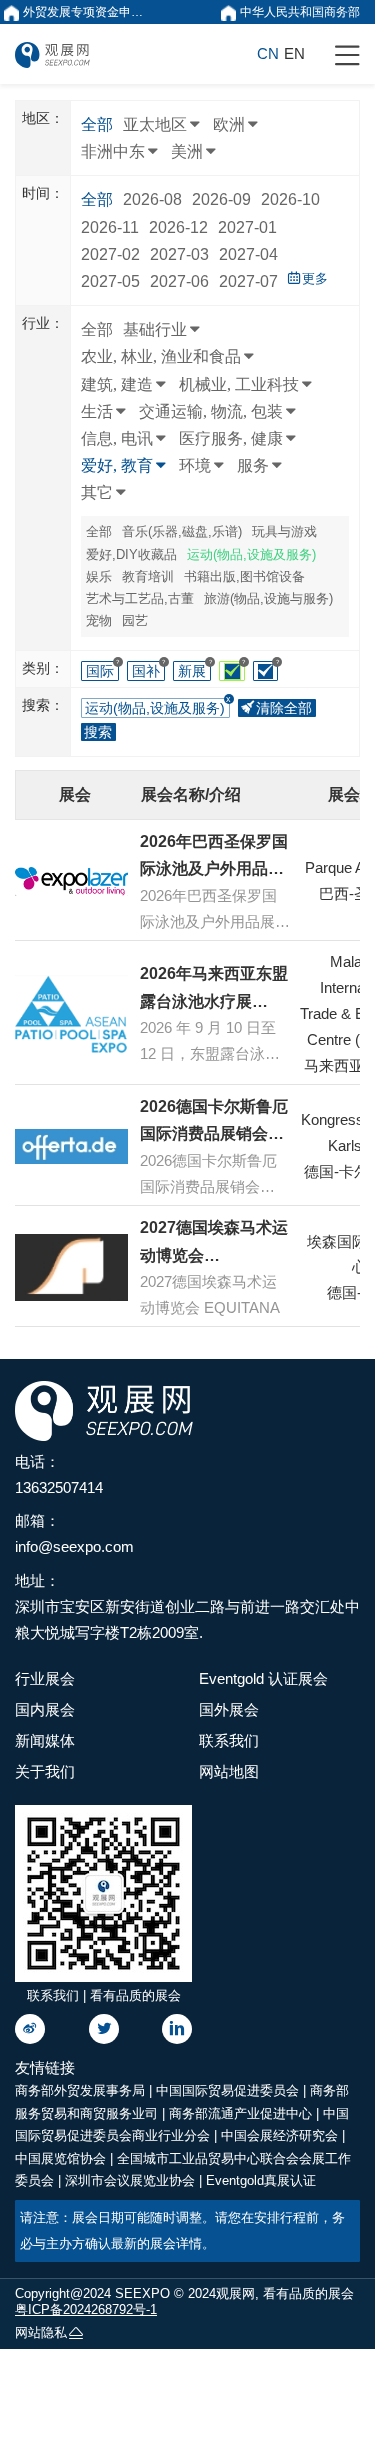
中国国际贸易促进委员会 (229, 2090)
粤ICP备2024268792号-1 (86, 2309)
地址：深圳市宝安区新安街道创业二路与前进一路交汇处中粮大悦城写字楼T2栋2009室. (187, 1606)
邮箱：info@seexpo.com (74, 1533)
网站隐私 (41, 2332)
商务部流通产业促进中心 (242, 2113)
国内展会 (45, 1709)
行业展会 (45, 1678)
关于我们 (45, 1771)
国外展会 (229, 1709)
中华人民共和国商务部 (298, 12)
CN (268, 53)
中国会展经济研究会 (281, 2135)
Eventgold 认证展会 (263, 1678)
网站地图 (229, 1771)
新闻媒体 (45, 1740)
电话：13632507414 (59, 1474)
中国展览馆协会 (62, 2158)
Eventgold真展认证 (261, 2180)
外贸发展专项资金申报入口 (87, 12)
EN (294, 53)
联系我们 (229, 1740)
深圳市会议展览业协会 (132, 2180)
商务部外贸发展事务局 (82, 2090)
